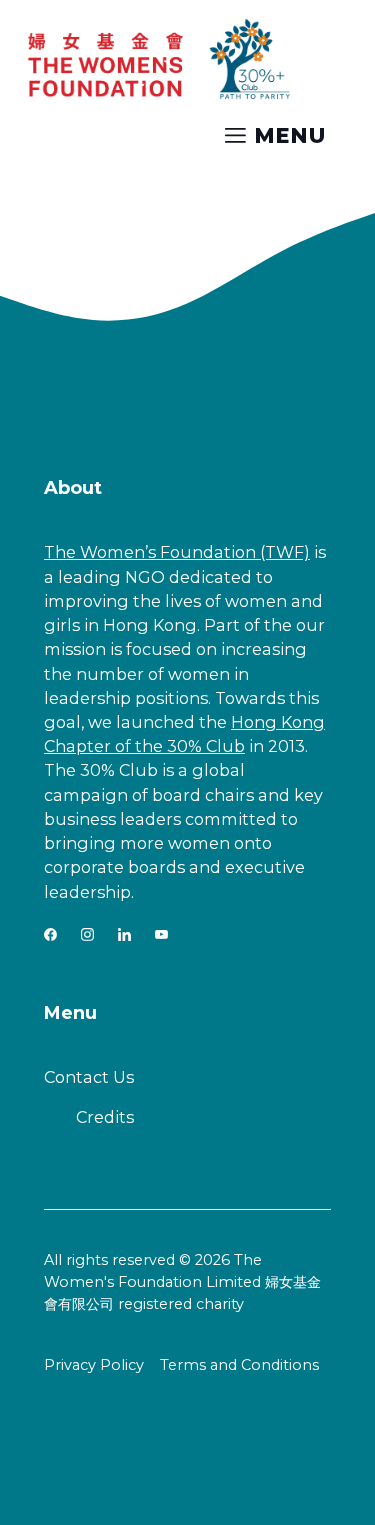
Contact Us (89, 1077)
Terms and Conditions (239, 1365)
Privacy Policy (94, 1365)
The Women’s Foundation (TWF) (177, 552)
